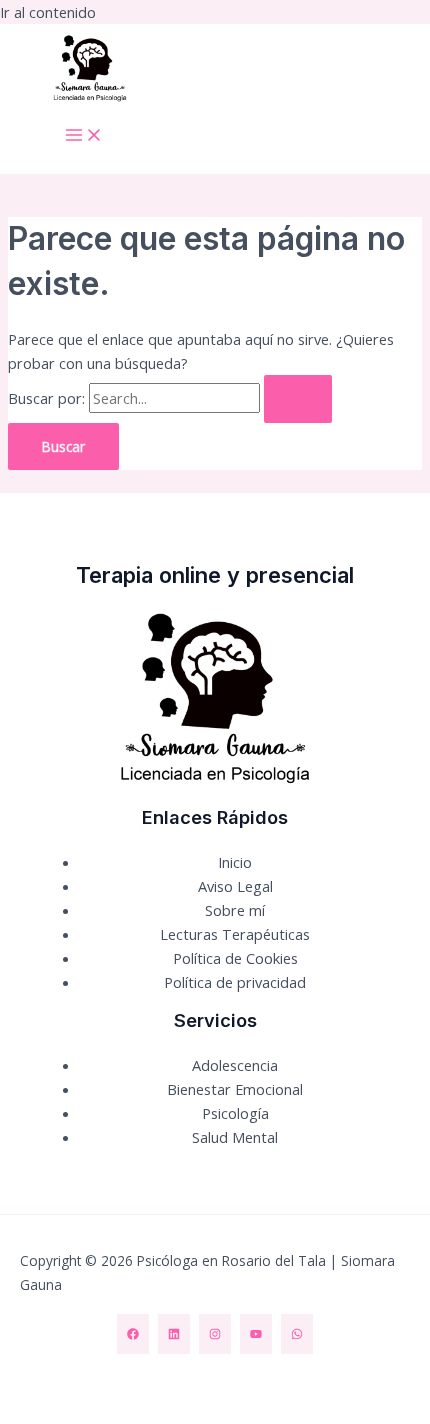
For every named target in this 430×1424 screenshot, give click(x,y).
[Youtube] (256, 1334)
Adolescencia (235, 1065)
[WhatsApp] (297, 1334)
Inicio (235, 862)
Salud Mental (235, 1137)
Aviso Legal (235, 886)
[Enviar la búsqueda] (298, 399)
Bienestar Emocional (235, 1089)
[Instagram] (215, 1334)
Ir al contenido (48, 12)
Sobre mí (235, 910)
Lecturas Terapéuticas (235, 934)
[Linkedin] (174, 1334)
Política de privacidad (235, 982)
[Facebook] (133, 1334)
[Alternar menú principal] (84, 136)
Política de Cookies (235, 958)
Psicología (235, 1113)
